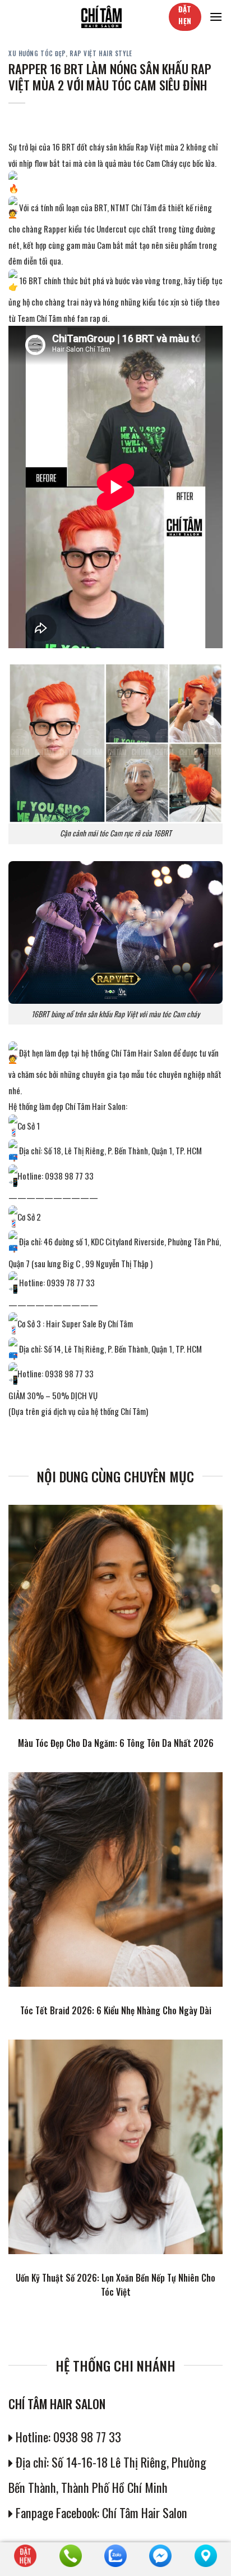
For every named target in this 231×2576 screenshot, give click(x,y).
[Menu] (216, 17)
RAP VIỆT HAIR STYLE (101, 53)
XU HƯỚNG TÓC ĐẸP (37, 53)
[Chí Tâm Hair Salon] (101, 17)
